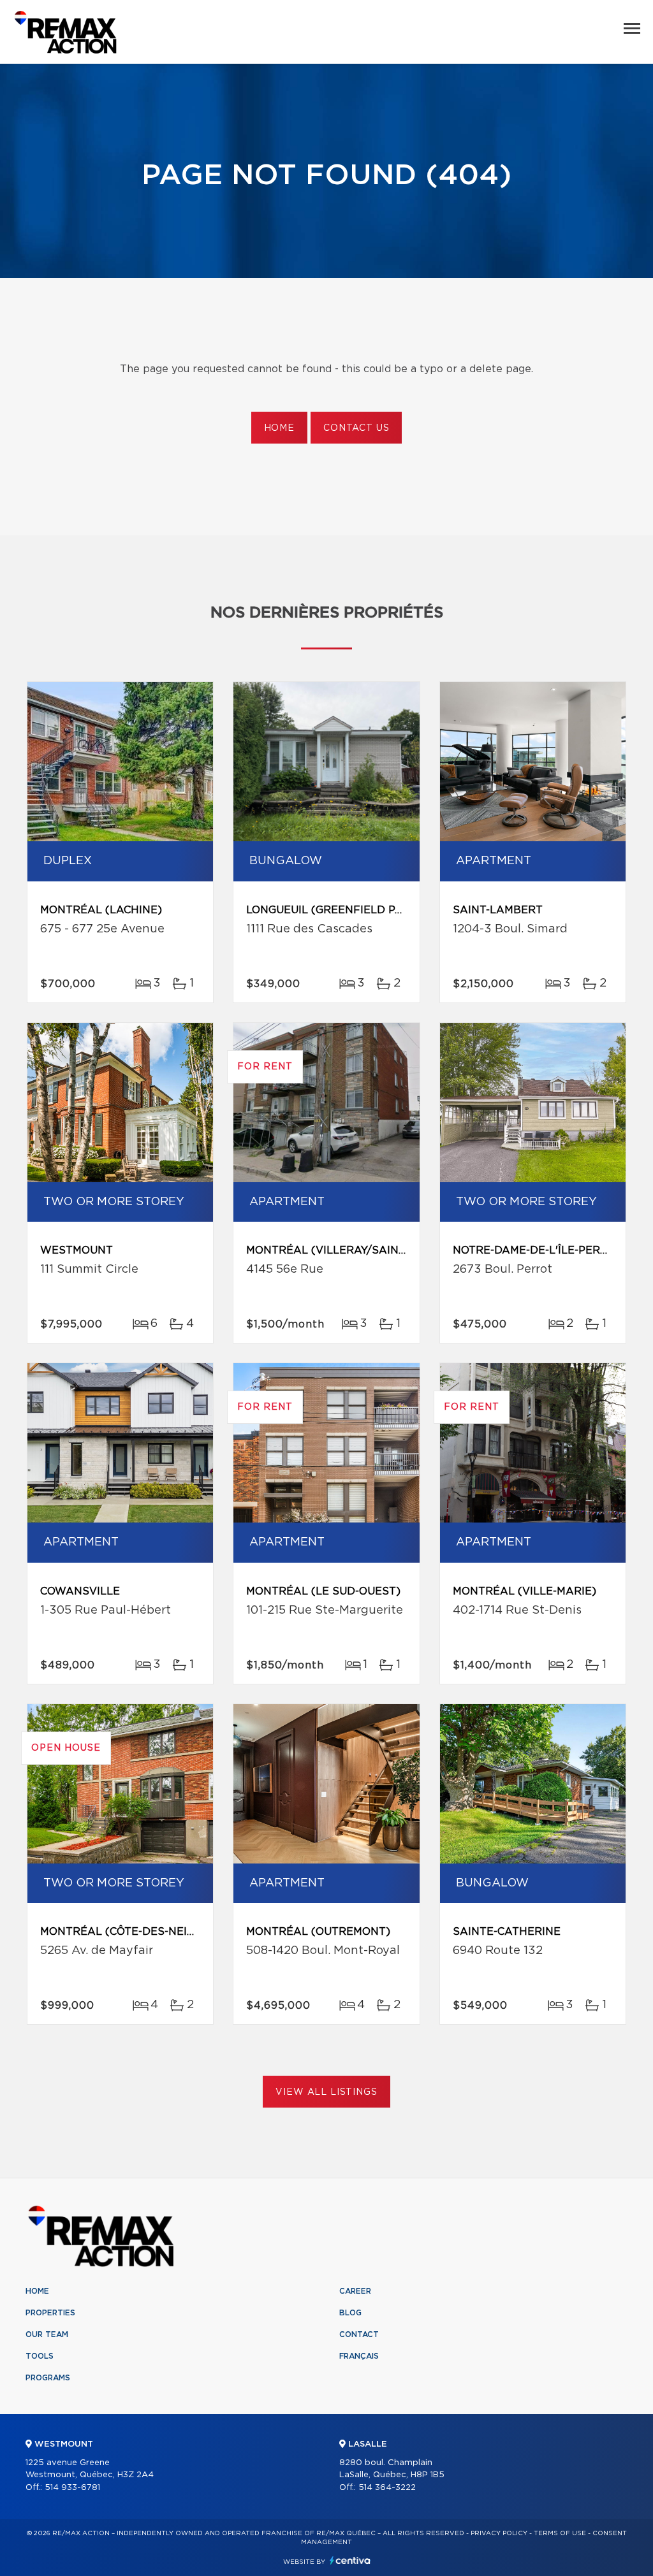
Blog (350, 2313)
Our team (47, 2334)
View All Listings (326, 2092)
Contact (359, 2334)
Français (359, 2356)
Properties (50, 2313)
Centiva (350, 2560)
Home (279, 428)
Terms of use (560, 2533)
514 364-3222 (387, 2488)
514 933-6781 (72, 2488)
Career (355, 2291)
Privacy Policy (499, 2533)
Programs (48, 2378)
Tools (40, 2356)
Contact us (356, 428)
